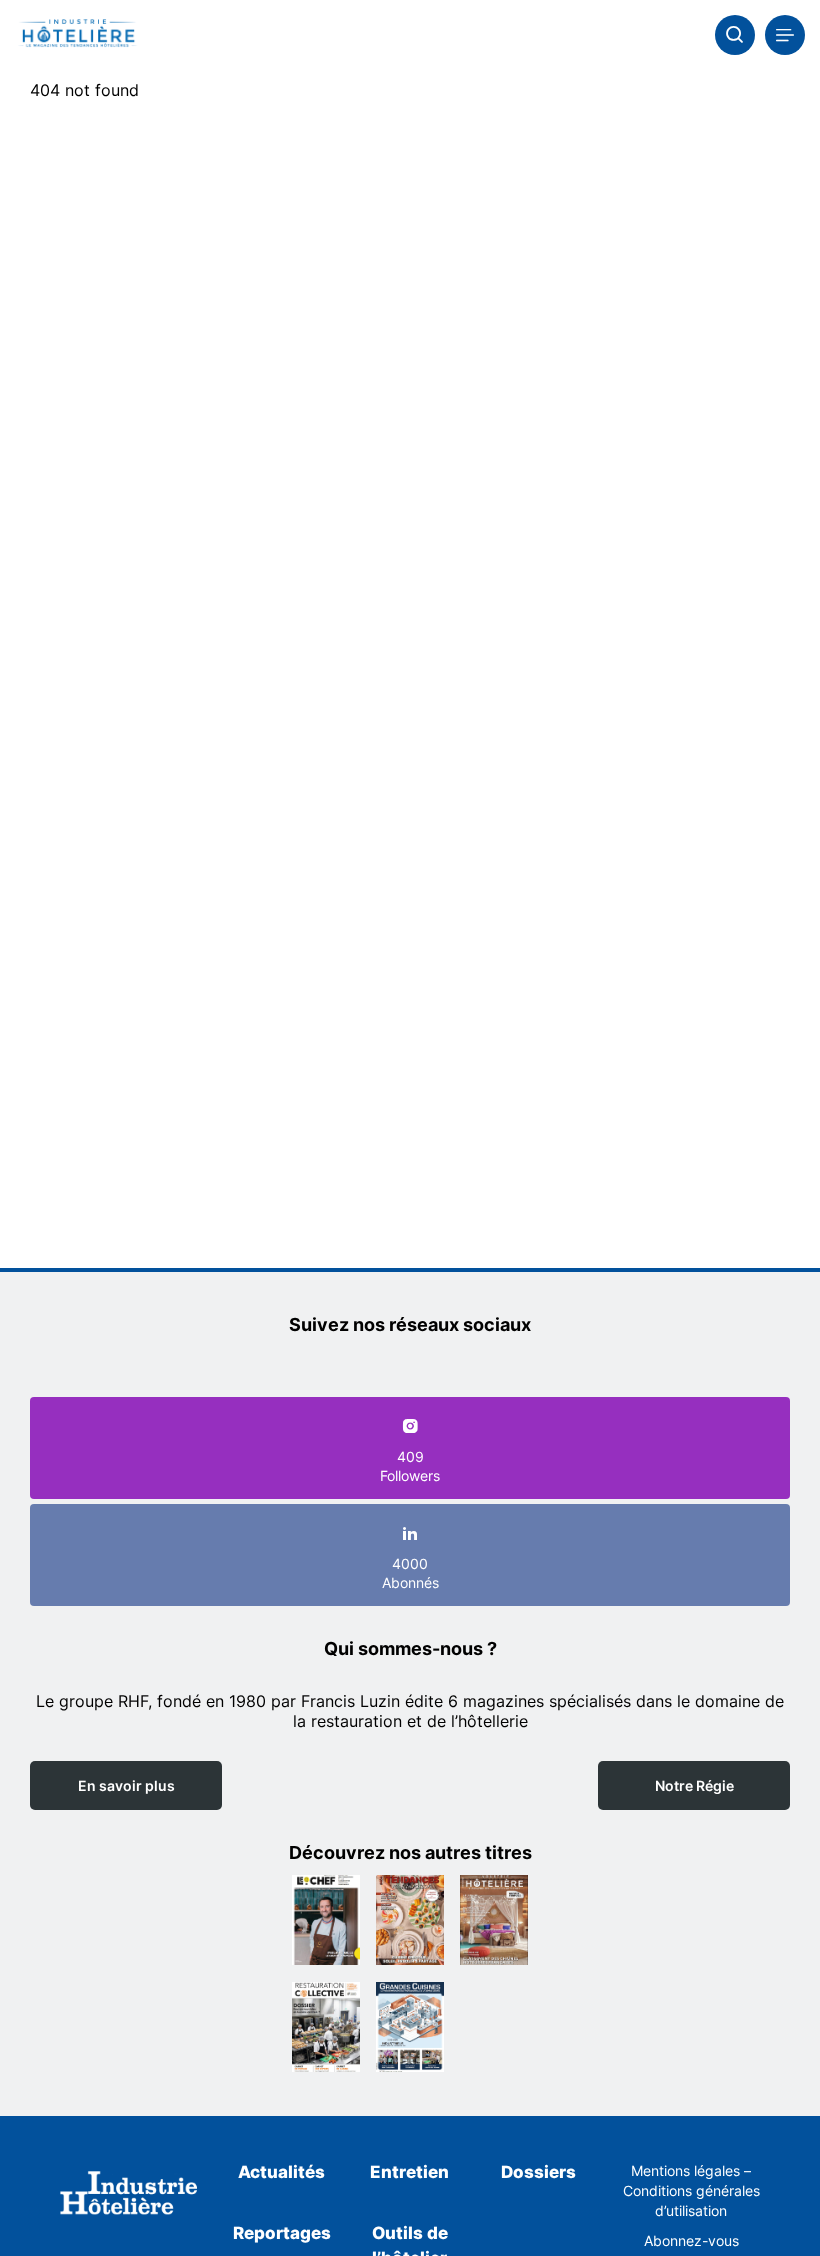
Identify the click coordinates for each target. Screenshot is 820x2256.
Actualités (281, 2172)
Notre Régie (694, 1785)
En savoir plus (126, 1785)
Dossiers (538, 2172)
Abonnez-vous (691, 2240)
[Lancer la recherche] (735, 35)
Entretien (409, 2172)
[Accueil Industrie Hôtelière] (77, 35)
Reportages (282, 2233)
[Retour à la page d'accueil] (129, 2196)
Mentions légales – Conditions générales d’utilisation (691, 2190)
